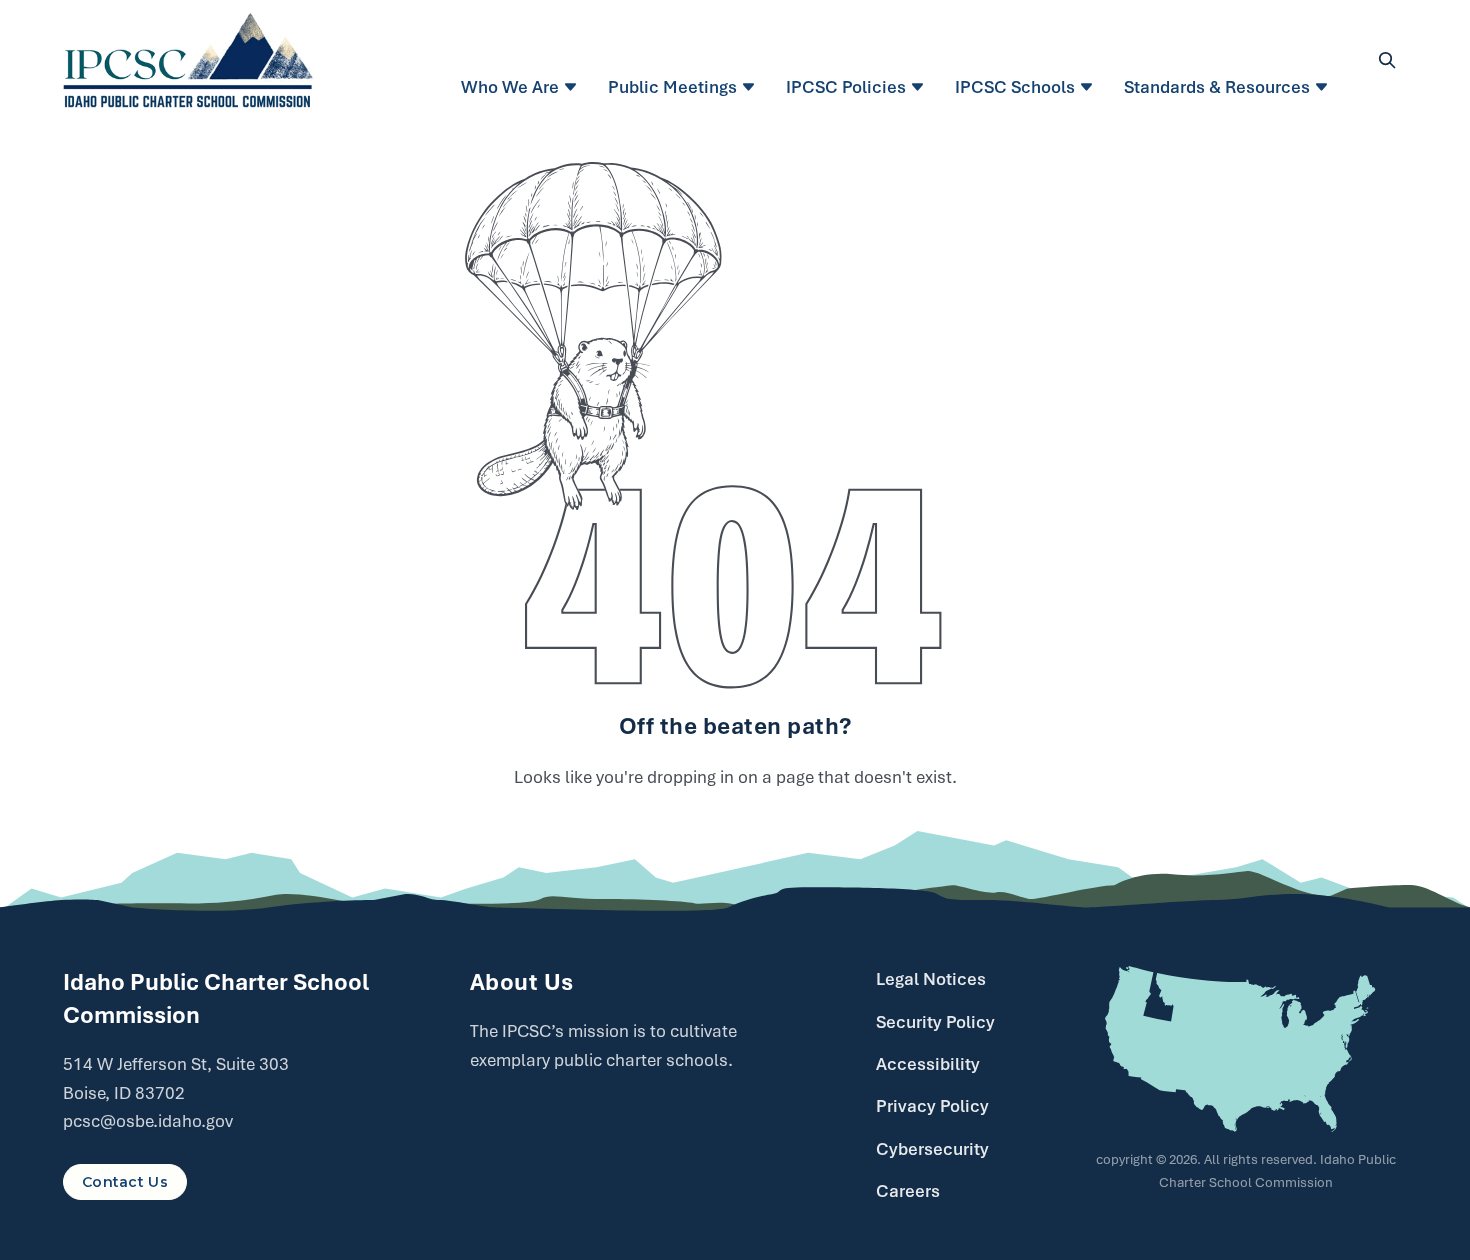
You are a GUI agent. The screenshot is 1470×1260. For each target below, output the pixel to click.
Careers (908, 1191)
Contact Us (125, 1182)
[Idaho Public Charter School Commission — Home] (188, 60)
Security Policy (935, 1022)
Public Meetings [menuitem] (672, 87)
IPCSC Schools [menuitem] (1015, 87)
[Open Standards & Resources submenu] (1324, 87)
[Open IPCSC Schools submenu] (1089, 87)
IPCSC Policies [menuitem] (846, 87)
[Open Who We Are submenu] (573, 87)
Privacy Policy (932, 1106)
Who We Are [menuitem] (510, 87)
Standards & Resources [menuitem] (1217, 87)
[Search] (1387, 60)
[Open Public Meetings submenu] (751, 87)
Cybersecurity (932, 1149)
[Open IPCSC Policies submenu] (920, 87)
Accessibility (928, 1064)
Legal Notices (931, 979)
